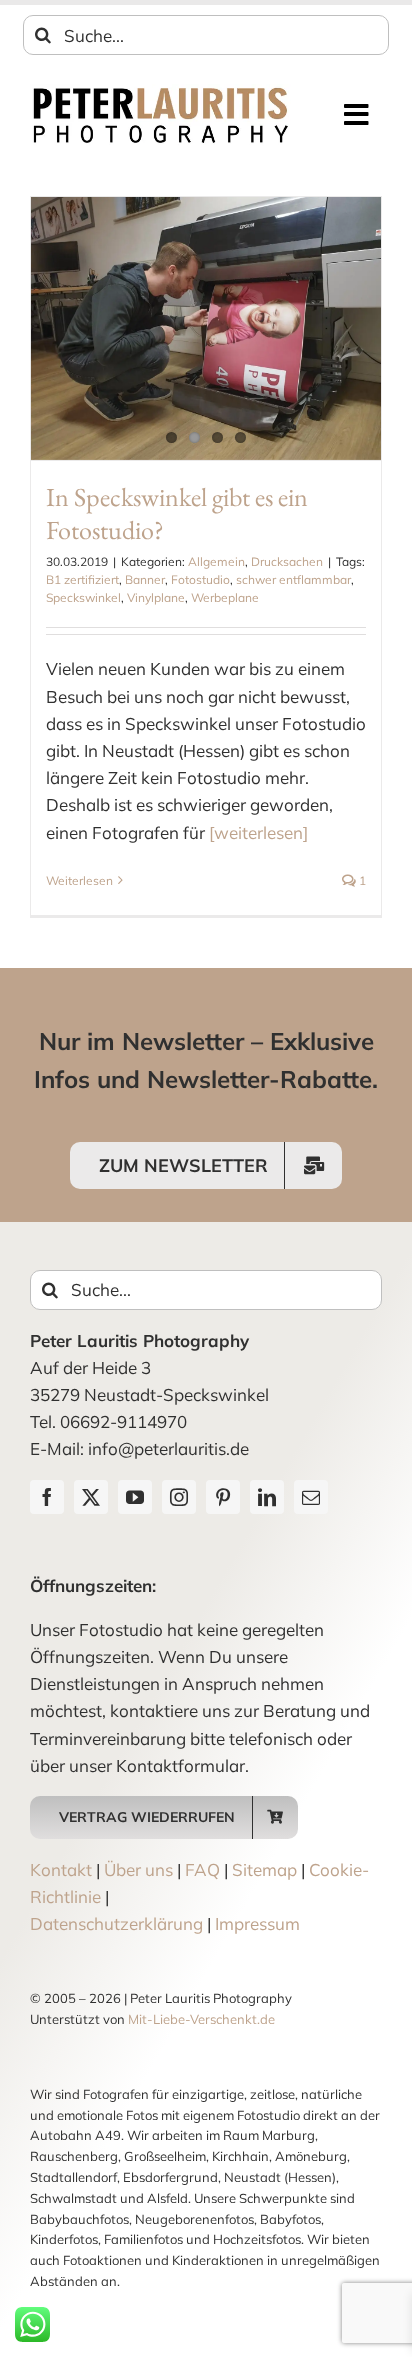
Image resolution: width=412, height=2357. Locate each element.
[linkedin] (267, 1497)
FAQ (202, 1869)
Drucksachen (287, 561)
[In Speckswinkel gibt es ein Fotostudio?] (206, 328)
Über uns (138, 1869)
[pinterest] (223, 1497)
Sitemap (264, 1869)
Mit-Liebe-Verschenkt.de (201, 2019)
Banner (145, 579)
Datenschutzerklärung (116, 1923)
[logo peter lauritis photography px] (160, 92)
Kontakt (61, 1869)
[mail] (311, 1497)
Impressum (257, 1923)
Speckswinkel (83, 597)
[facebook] (47, 1497)
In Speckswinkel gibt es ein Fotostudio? (177, 514)
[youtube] (135, 1497)
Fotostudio (200, 579)
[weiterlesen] (258, 832)
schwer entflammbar (293, 579)
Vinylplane (156, 597)
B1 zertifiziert (82, 579)
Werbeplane (225, 597)
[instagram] (179, 1497)
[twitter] (91, 1497)
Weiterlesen (79, 880)
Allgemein (216, 561)
